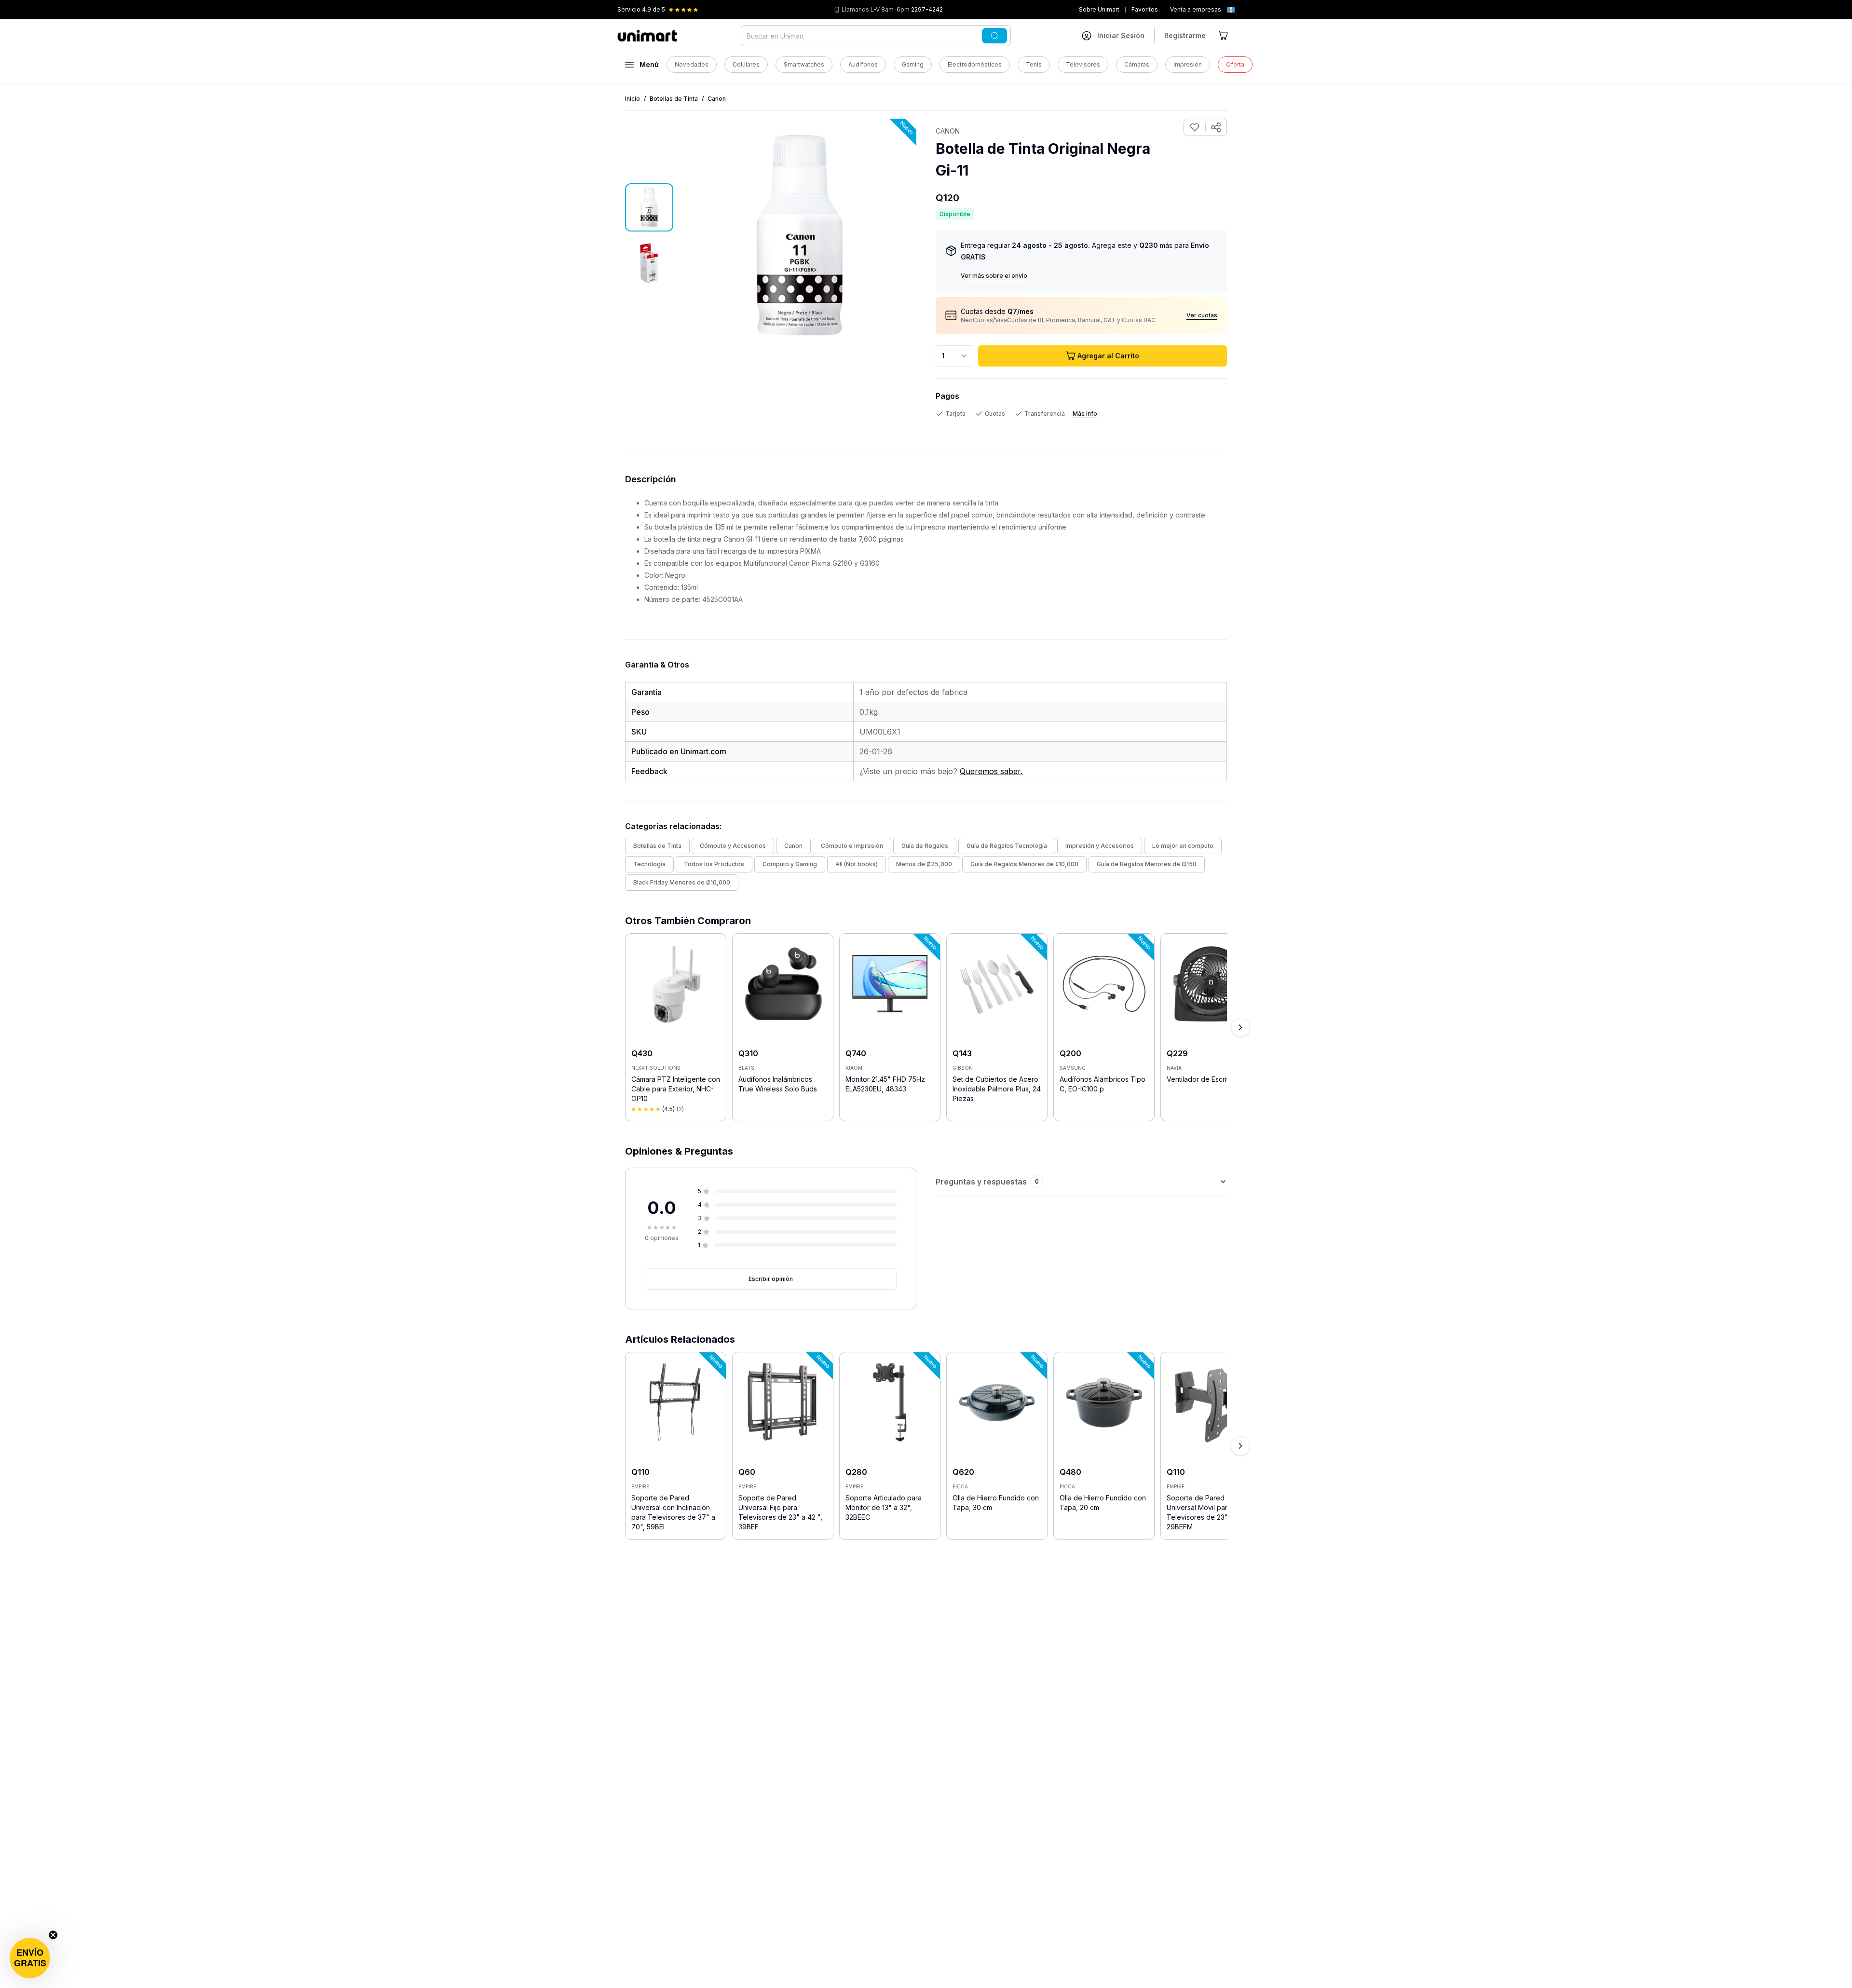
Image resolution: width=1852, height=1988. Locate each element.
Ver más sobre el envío (994, 276)
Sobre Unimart (1099, 9)
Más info (1085, 414)
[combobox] (955, 356)
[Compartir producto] (1216, 127)
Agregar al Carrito (1108, 356)
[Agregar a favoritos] (1195, 127)
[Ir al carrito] (1224, 36)
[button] (30, 1958)
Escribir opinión (771, 1279)
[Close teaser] (53, 1935)
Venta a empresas (1196, 9)
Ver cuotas (1202, 315)
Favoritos (1145, 9)
